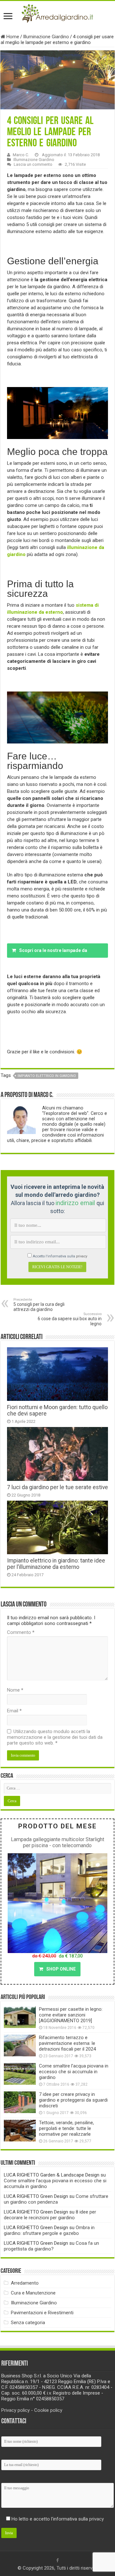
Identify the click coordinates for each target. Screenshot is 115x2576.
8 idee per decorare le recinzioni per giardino (50, 2215)
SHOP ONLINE (61, 1969)
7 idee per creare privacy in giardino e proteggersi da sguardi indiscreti (73, 2100)
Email (14, 1711)
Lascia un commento (33, 164)
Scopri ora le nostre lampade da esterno (50, 953)
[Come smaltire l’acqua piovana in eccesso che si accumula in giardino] (20, 2074)
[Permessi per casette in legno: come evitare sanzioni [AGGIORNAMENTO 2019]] (20, 2017)
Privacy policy (15, 2410)
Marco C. (21, 155)
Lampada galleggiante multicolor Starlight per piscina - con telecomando (57, 1842)
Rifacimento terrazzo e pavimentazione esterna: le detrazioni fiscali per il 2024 (67, 2043)
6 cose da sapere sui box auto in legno (70, 1319)
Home (12, 37)
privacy (82, 1256)
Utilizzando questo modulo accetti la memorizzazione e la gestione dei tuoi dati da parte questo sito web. (55, 1737)
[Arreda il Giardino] (57, 12)
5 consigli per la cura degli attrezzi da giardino (39, 1305)
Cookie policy (48, 2410)
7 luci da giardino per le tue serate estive (57, 1487)
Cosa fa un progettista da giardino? (51, 2246)
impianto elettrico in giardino (47, 1076)
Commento (21, 1632)
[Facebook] (57, 2560)
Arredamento (25, 2283)
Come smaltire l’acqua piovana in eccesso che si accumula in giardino (74, 2072)
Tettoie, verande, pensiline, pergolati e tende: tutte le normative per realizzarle (66, 2128)
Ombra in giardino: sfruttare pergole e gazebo (49, 2230)
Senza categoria (28, 2323)
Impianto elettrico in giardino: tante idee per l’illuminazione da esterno (56, 1564)
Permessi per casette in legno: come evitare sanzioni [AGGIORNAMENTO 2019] (71, 2015)
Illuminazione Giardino (46, 37)
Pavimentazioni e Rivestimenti (42, 2313)
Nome (15, 1690)
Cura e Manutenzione (33, 2293)
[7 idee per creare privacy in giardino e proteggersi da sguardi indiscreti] (20, 2102)
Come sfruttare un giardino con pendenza (56, 2199)
